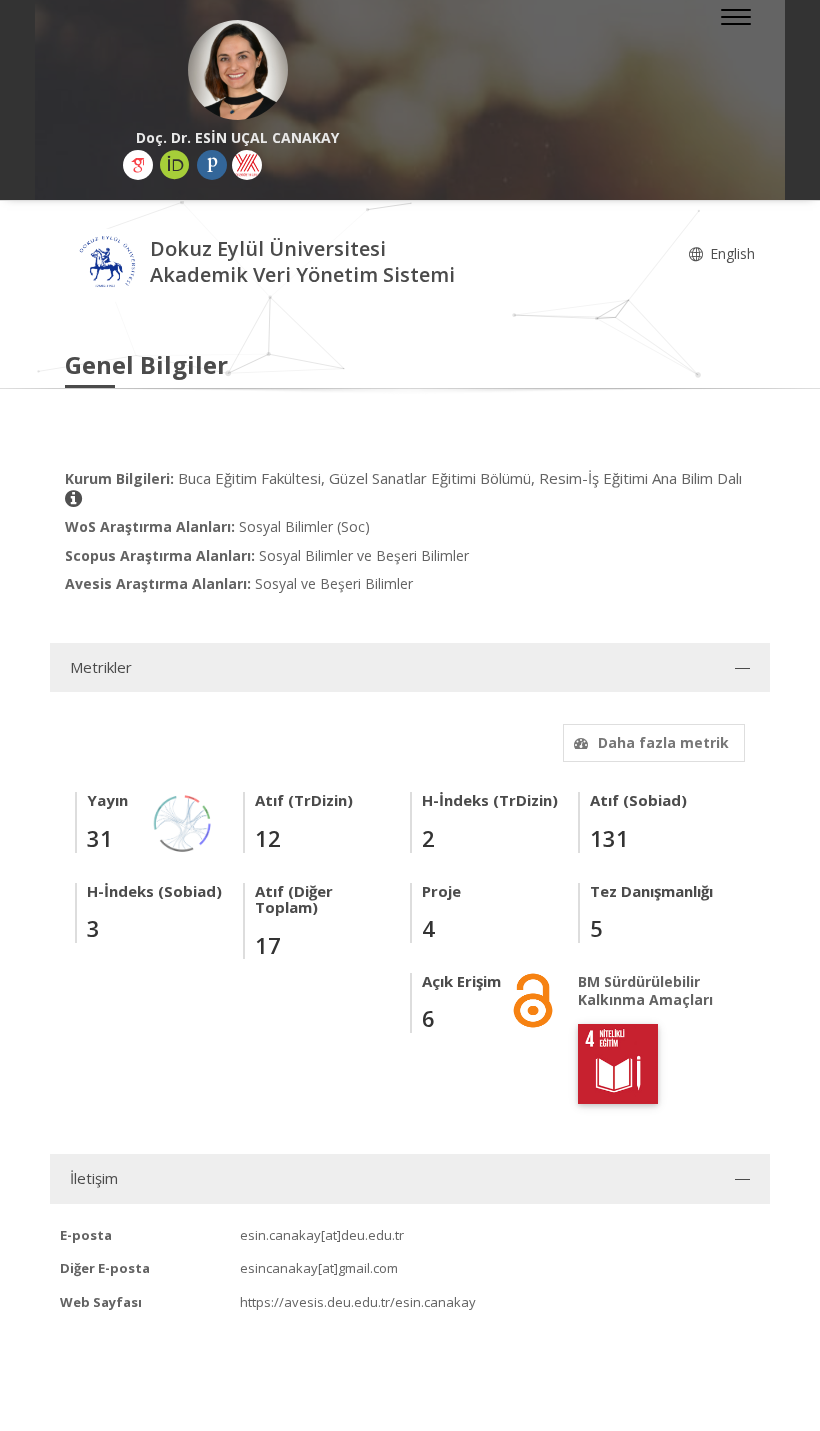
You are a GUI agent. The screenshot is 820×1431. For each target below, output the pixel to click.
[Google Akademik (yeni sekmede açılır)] (138, 165)
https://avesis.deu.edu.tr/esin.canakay (358, 1302)
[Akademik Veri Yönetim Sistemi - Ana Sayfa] (107, 264)
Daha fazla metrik (663, 742)
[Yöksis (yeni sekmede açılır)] (247, 165)
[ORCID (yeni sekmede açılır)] (175, 165)
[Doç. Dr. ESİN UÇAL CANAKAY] (237, 70)
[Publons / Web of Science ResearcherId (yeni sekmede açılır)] (212, 165)
